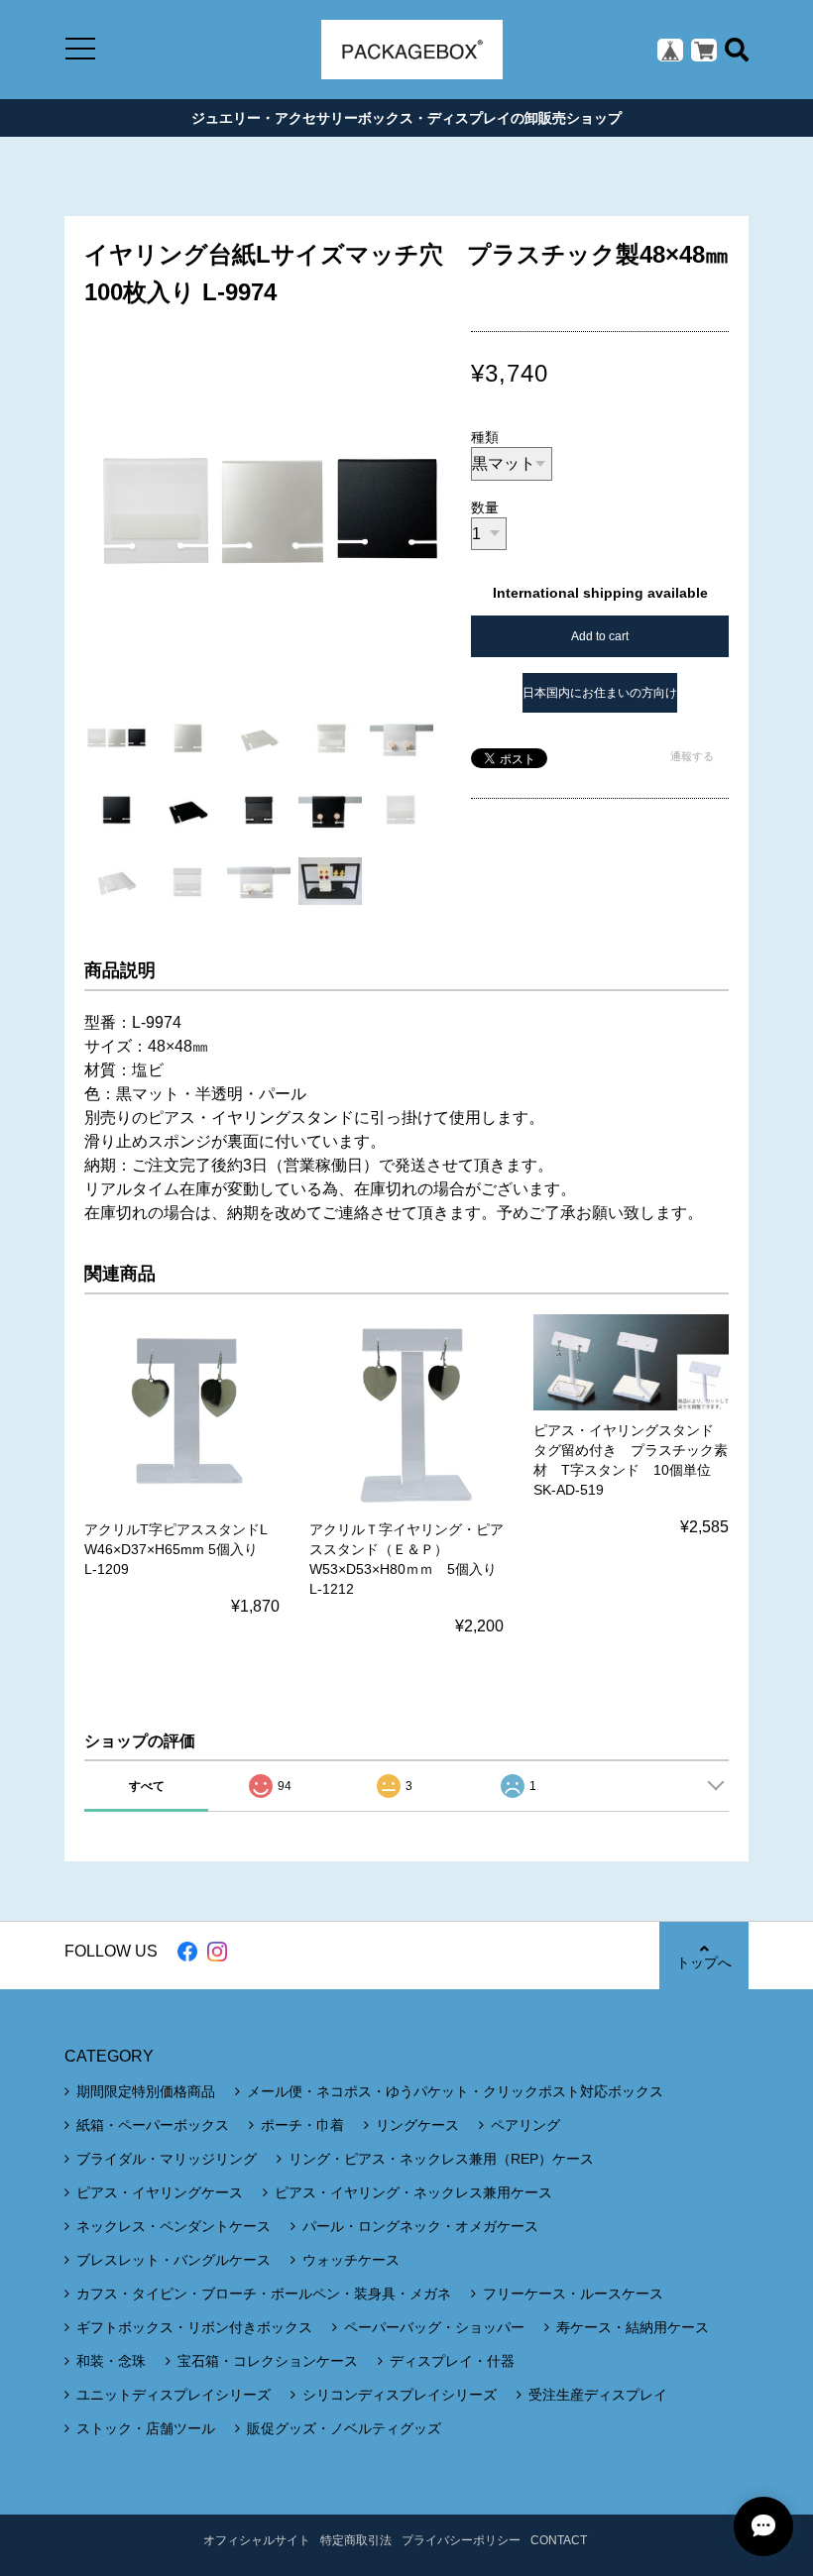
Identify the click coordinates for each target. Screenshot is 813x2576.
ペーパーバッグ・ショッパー (434, 2327)
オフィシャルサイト (257, 2540)
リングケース (417, 2125)
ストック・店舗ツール (146, 2428)
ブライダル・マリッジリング (167, 2159)
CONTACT (559, 2540)
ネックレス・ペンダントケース (174, 2226)
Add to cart (600, 636)
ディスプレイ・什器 (452, 2361)
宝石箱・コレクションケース (268, 2361)
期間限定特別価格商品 (146, 2091)
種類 (485, 437)
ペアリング (525, 2125)
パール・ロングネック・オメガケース (420, 2226)
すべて (147, 1786)
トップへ (704, 1962)
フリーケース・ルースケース (573, 2294)
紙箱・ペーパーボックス (153, 2125)
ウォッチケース (351, 2260)
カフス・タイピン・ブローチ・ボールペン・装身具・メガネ (264, 2294)
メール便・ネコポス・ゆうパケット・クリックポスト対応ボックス (455, 2091)
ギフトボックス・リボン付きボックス (194, 2327)
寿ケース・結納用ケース (633, 2327)
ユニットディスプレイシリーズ (174, 2395)
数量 (485, 507)
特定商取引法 (356, 2540)
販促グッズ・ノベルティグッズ (344, 2428)
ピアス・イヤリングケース (160, 2192)
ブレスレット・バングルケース (174, 2260)
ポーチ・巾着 (302, 2125)
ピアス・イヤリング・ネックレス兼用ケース (413, 2192)
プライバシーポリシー (461, 2540)
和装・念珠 (111, 2361)
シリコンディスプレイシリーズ (400, 2395)
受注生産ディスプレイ (598, 2395)
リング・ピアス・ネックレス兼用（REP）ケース (441, 2159)
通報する (692, 756)
